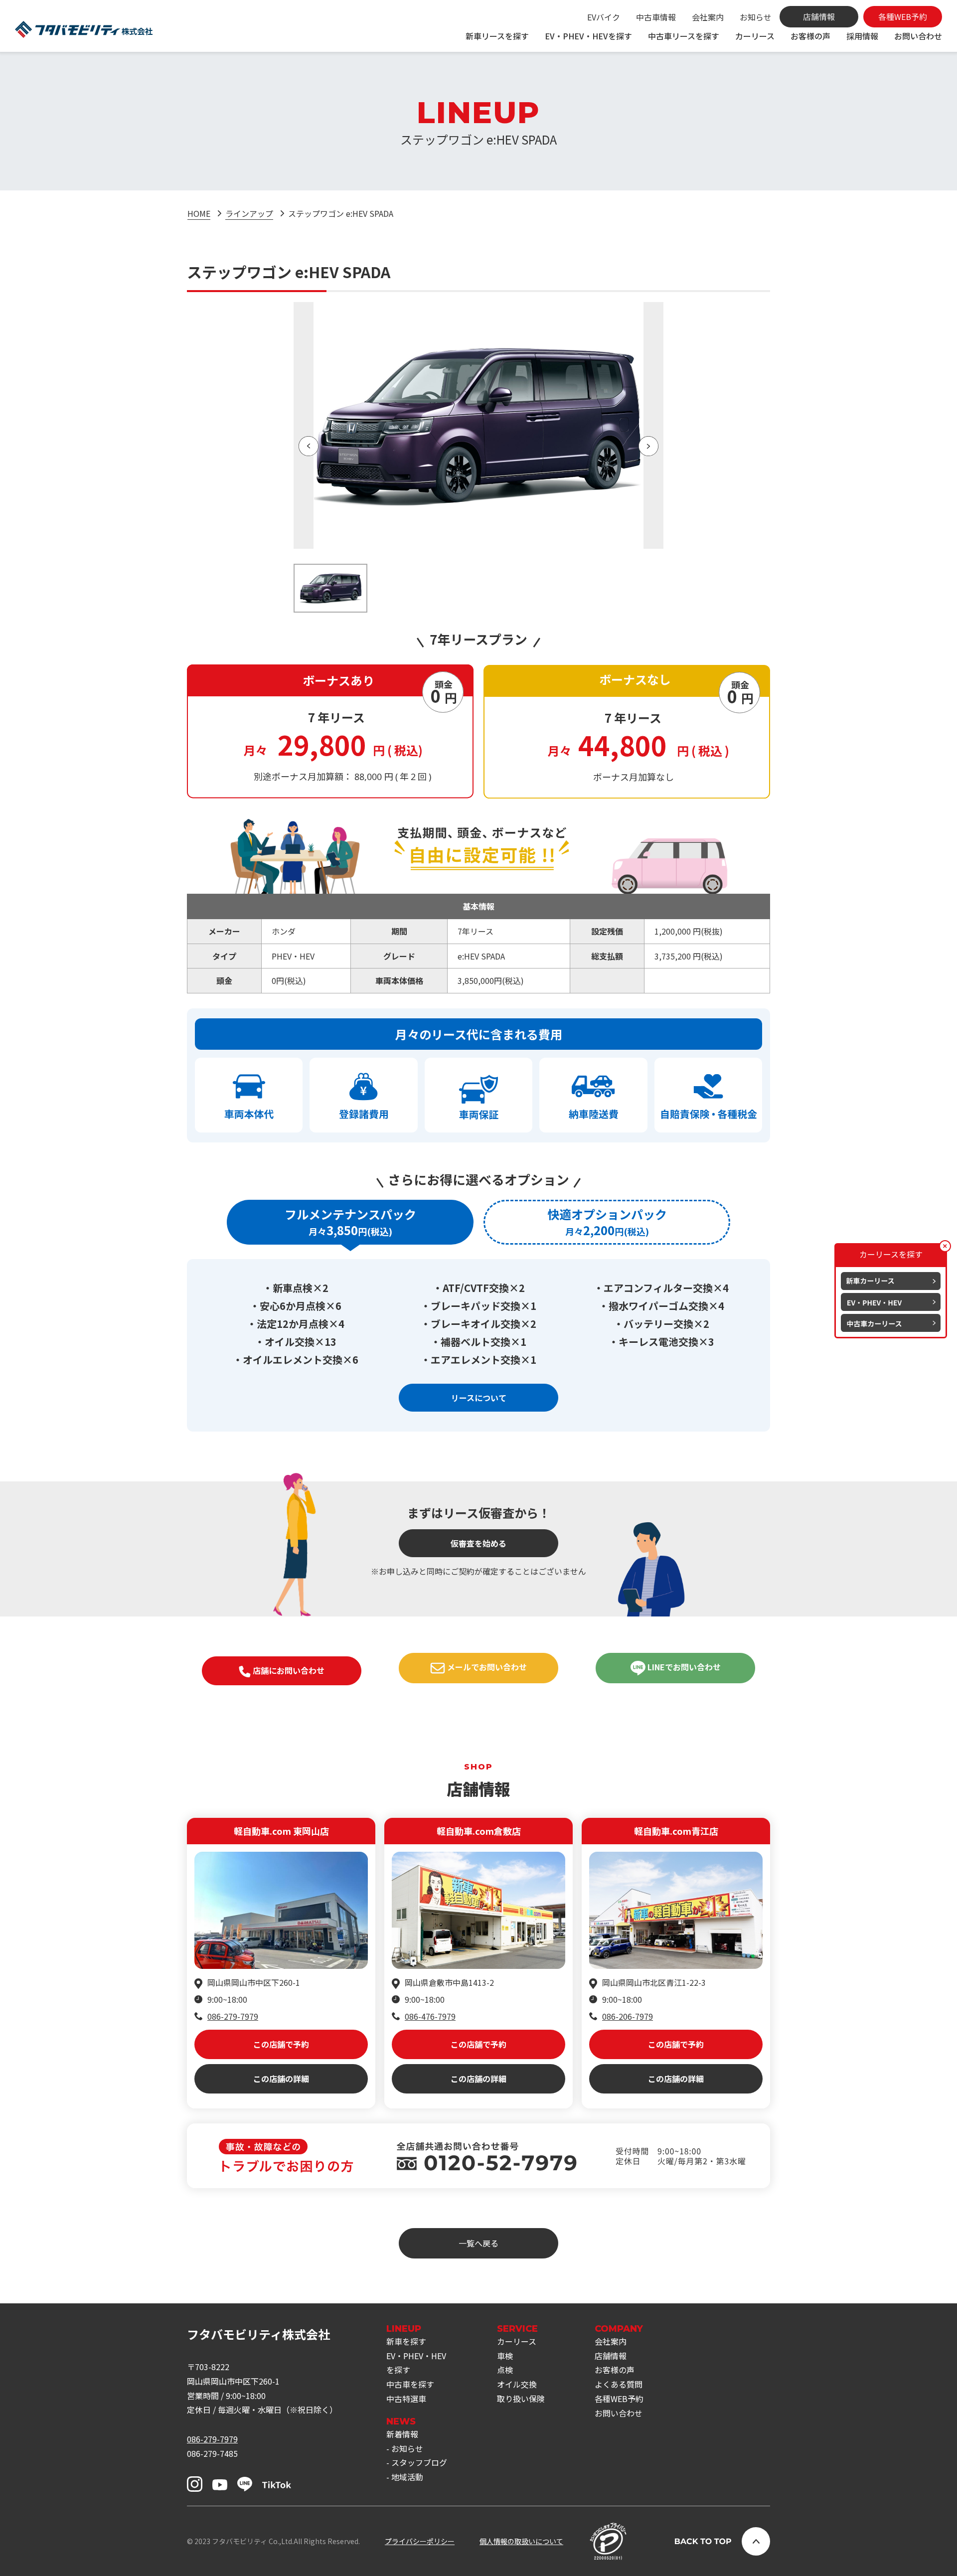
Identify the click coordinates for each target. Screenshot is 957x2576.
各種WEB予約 (619, 2399)
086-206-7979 (628, 2016)
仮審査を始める (478, 1543)
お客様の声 (810, 36)
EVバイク (604, 17)
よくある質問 (619, 2384)
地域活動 (407, 2477)
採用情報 (862, 36)
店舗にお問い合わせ (288, 1670)
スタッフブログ (419, 2462)
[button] (309, 446)
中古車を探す (410, 2384)
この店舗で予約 (281, 2044)
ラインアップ (249, 213)
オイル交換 (517, 2384)
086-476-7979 (430, 2016)
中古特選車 (406, 2399)
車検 (505, 2356)
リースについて (479, 1398)
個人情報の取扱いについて (521, 2541)
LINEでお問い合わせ (683, 1667)
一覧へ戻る (478, 2243)
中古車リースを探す (684, 36)
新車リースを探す (497, 36)
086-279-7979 (233, 2016)
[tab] (350, 1222)
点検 (505, 2370)
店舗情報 (611, 2356)
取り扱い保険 (521, 2399)
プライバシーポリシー (420, 2541)
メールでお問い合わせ (486, 1667)
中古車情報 (656, 17)
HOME (199, 213)
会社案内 (708, 17)
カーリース (755, 36)
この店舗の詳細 (281, 2079)
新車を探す (406, 2341)
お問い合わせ (918, 36)
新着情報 (402, 2434)
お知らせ (756, 17)
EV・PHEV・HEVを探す (588, 36)
